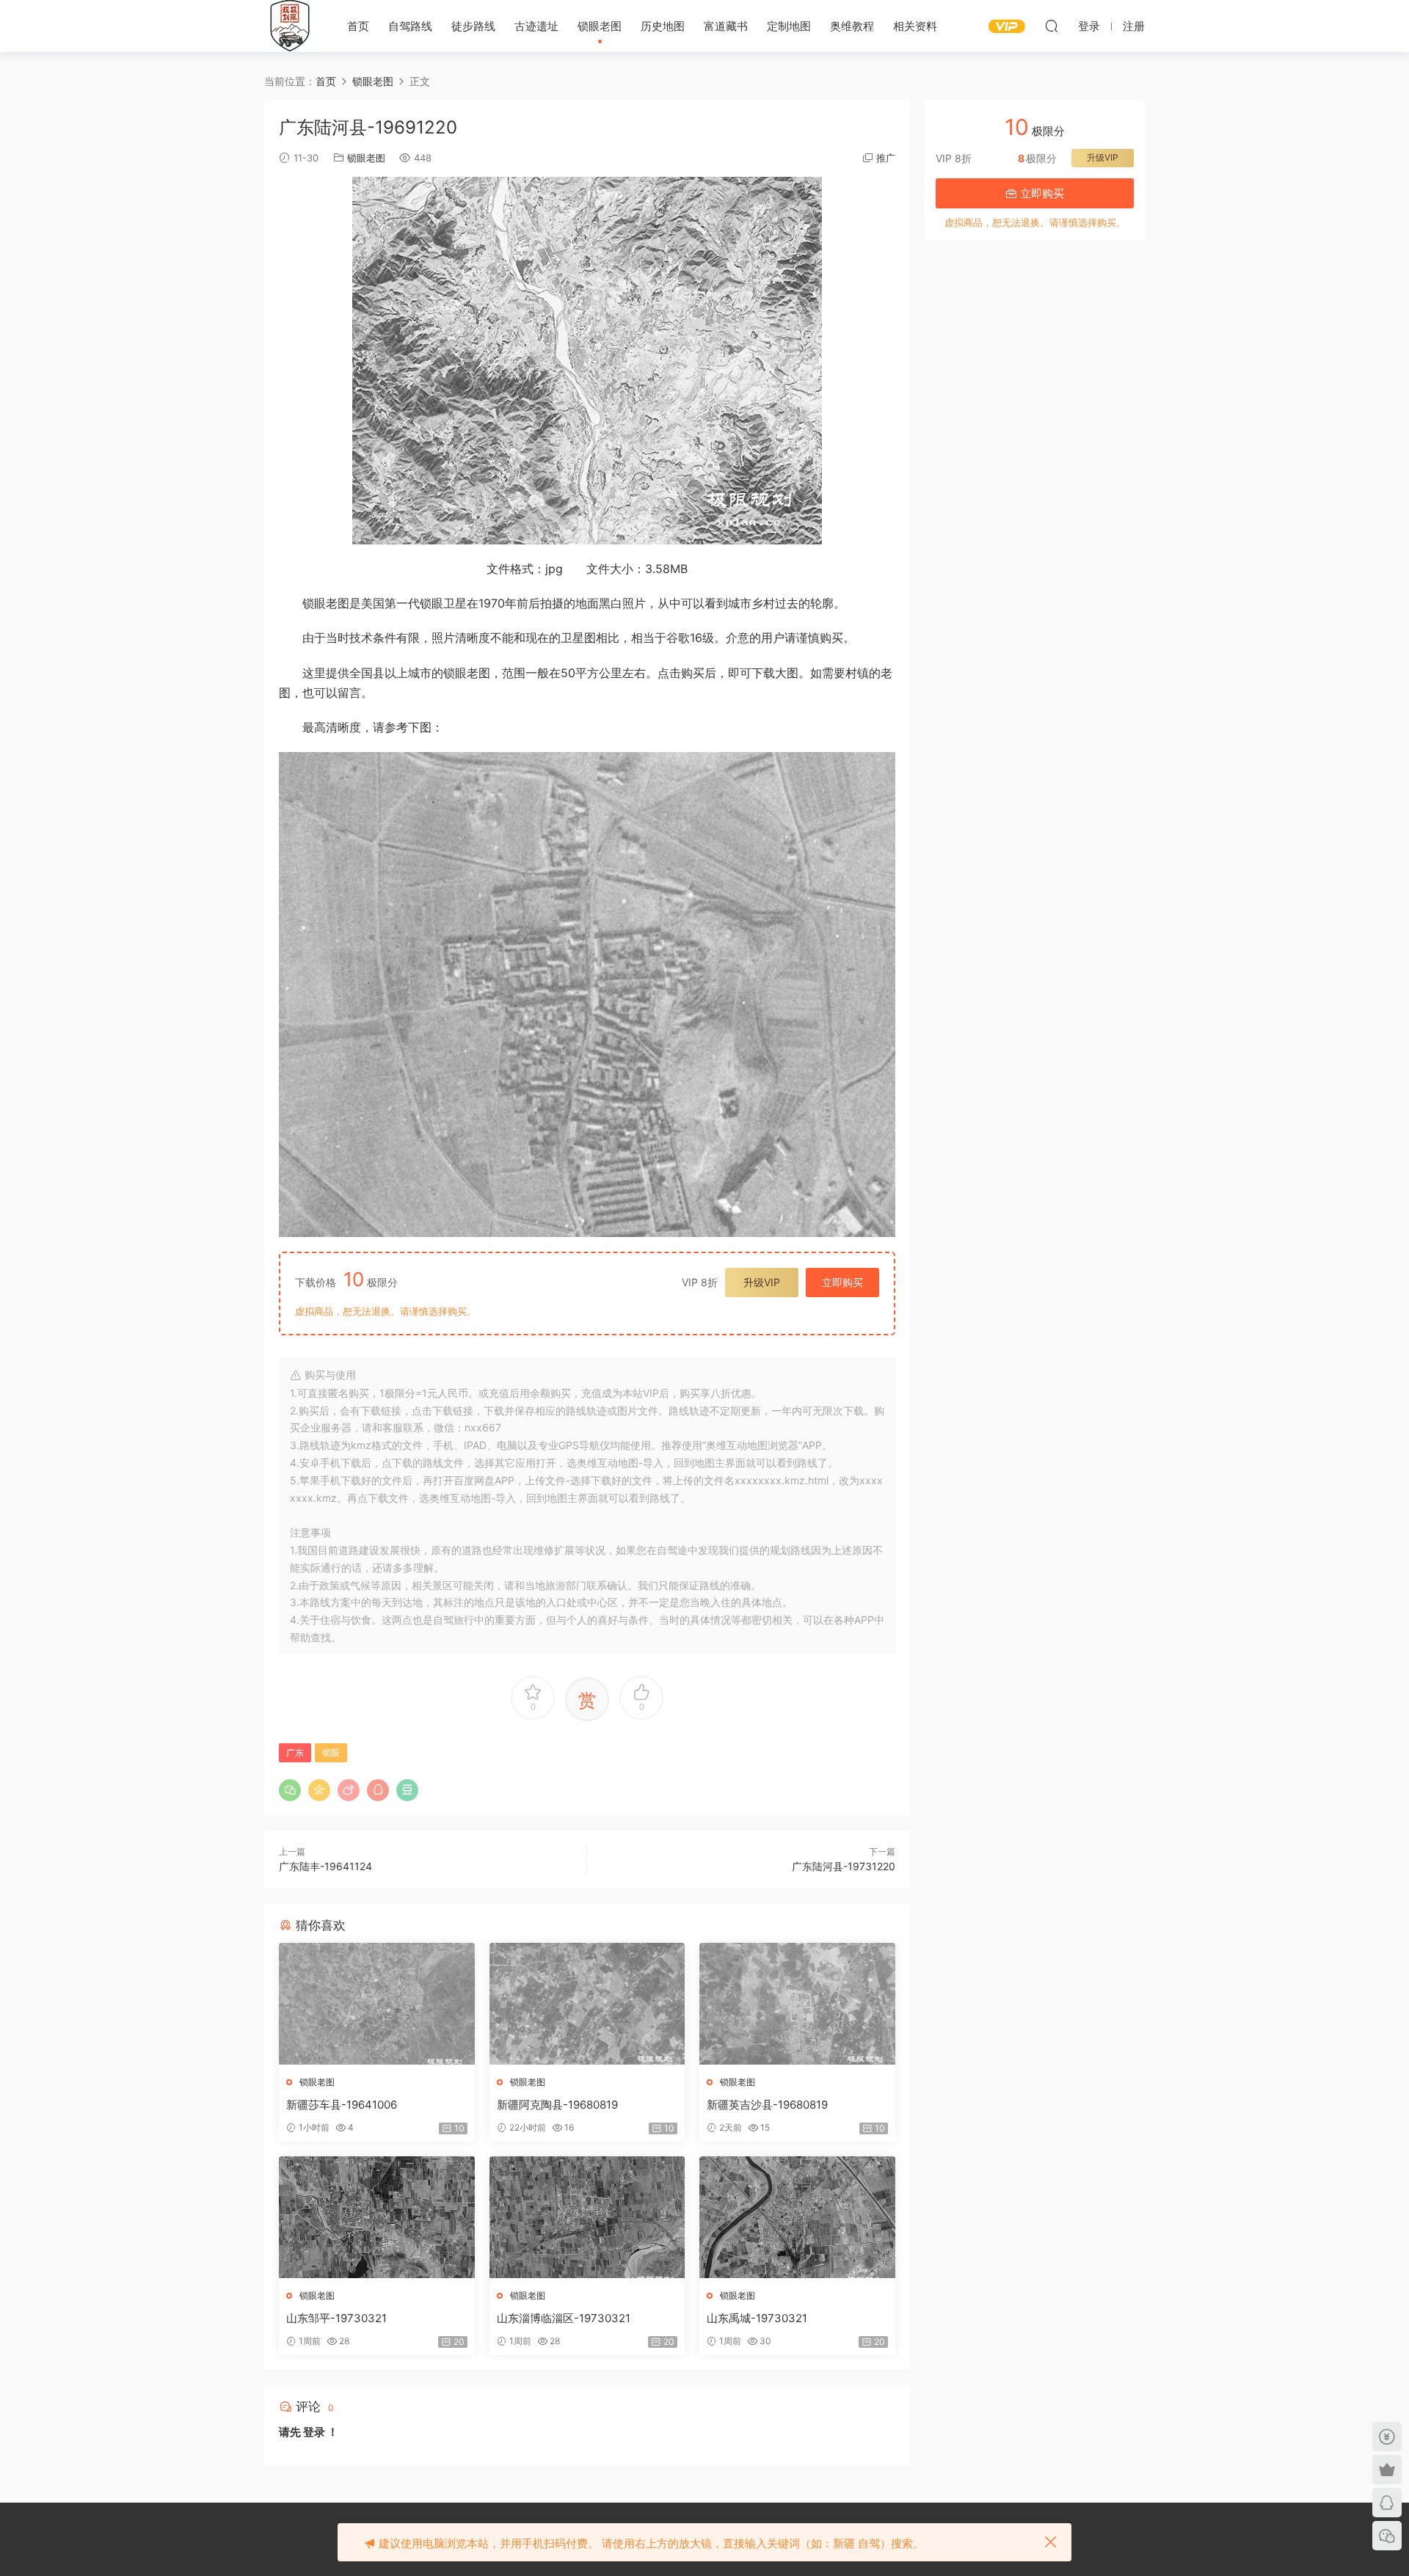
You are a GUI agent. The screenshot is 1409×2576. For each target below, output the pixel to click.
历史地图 (663, 26)
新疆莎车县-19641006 (342, 2105)
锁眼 (331, 1752)
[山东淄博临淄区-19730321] (587, 2217)
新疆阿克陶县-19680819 (557, 2105)
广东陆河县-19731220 (844, 1866)
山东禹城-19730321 (757, 2318)
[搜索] (1052, 26)
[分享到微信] (290, 1790)
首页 (358, 26)
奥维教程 (852, 26)
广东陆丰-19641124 (325, 1866)
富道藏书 (726, 26)
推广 (886, 158)
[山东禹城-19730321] (797, 2217)
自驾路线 (410, 26)
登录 (314, 2432)
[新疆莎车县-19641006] (377, 2004)
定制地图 (789, 26)
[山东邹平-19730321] (377, 2217)
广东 (295, 1752)
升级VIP (762, 1282)
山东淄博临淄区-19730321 (564, 2318)
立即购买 (842, 1282)
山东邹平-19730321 (336, 2318)
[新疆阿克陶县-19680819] (587, 2004)
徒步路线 (473, 26)
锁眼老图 (600, 26)
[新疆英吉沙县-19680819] (797, 2004)
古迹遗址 (536, 26)
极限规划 (290, 26)
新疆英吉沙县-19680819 (767, 2105)
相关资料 (915, 26)
